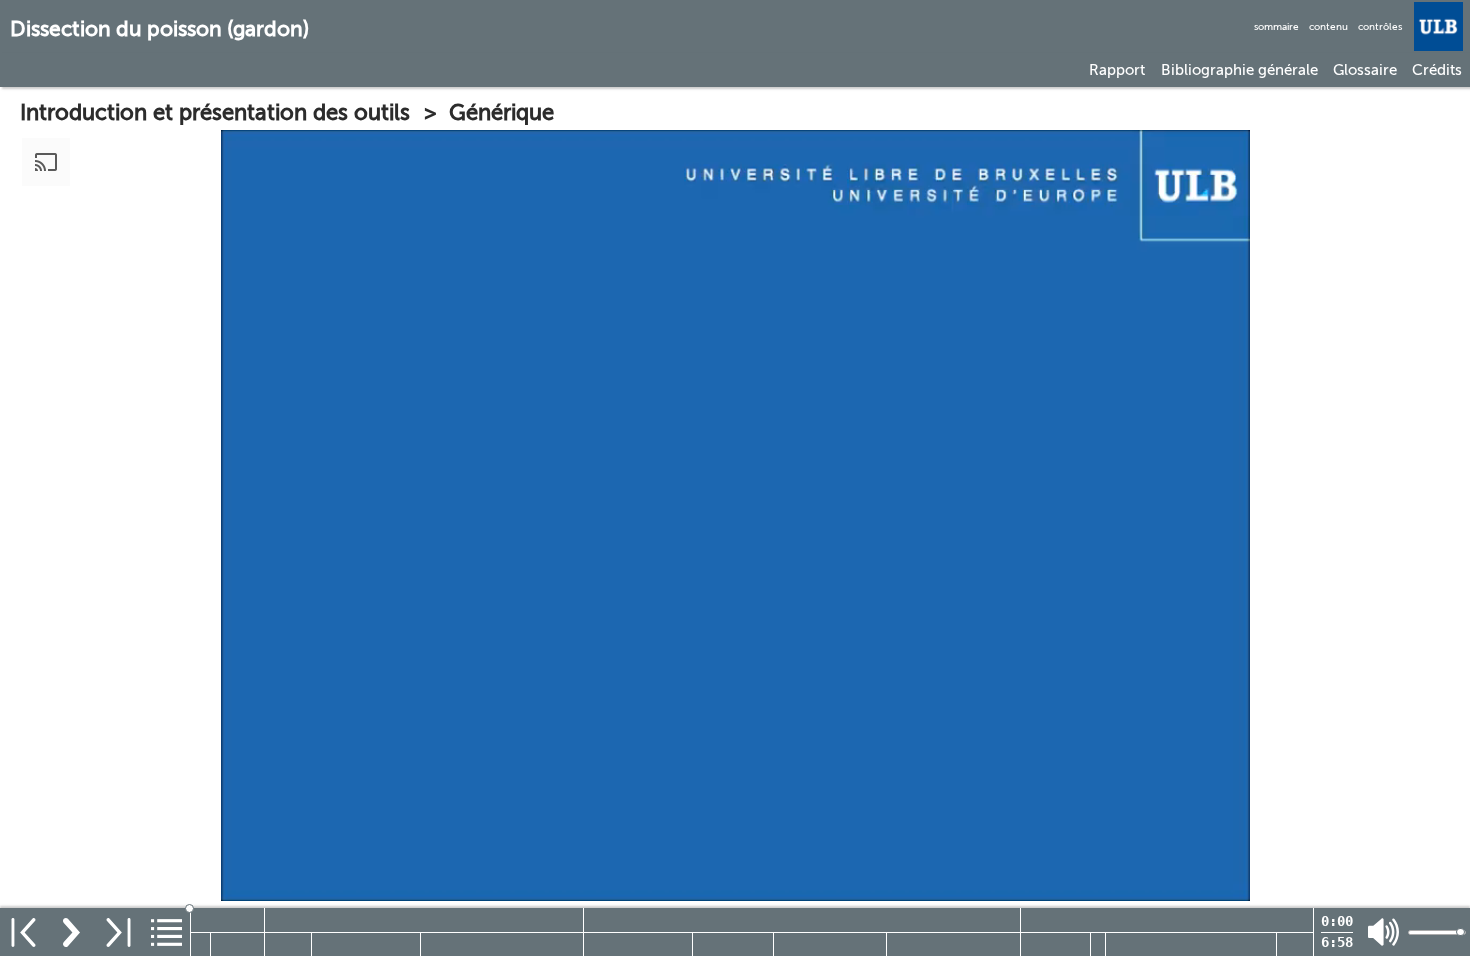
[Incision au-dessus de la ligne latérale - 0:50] (953, 944)
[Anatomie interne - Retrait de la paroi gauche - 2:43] (802, 920)
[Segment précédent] (23, 932)
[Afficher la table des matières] (166, 932)
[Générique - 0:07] (200, 944)
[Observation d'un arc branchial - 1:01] (502, 944)
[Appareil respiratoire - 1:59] (424, 920)
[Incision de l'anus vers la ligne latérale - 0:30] (733, 944)
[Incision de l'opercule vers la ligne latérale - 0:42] (829, 944)
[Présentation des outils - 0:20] (237, 944)
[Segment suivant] (118, 932)
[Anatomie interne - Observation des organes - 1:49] (1167, 920)
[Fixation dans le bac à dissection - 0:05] (1098, 944)
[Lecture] (71, 932)
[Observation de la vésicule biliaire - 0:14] (1295, 944)
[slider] (752, 908)
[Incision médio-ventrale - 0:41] (638, 944)
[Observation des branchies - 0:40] (365, 944)
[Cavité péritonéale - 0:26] (1056, 944)
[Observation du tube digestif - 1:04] (1191, 944)
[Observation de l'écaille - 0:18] (288, 944)
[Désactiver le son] (1383, 932)
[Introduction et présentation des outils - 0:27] (227, 920)
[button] (1117, 69)
